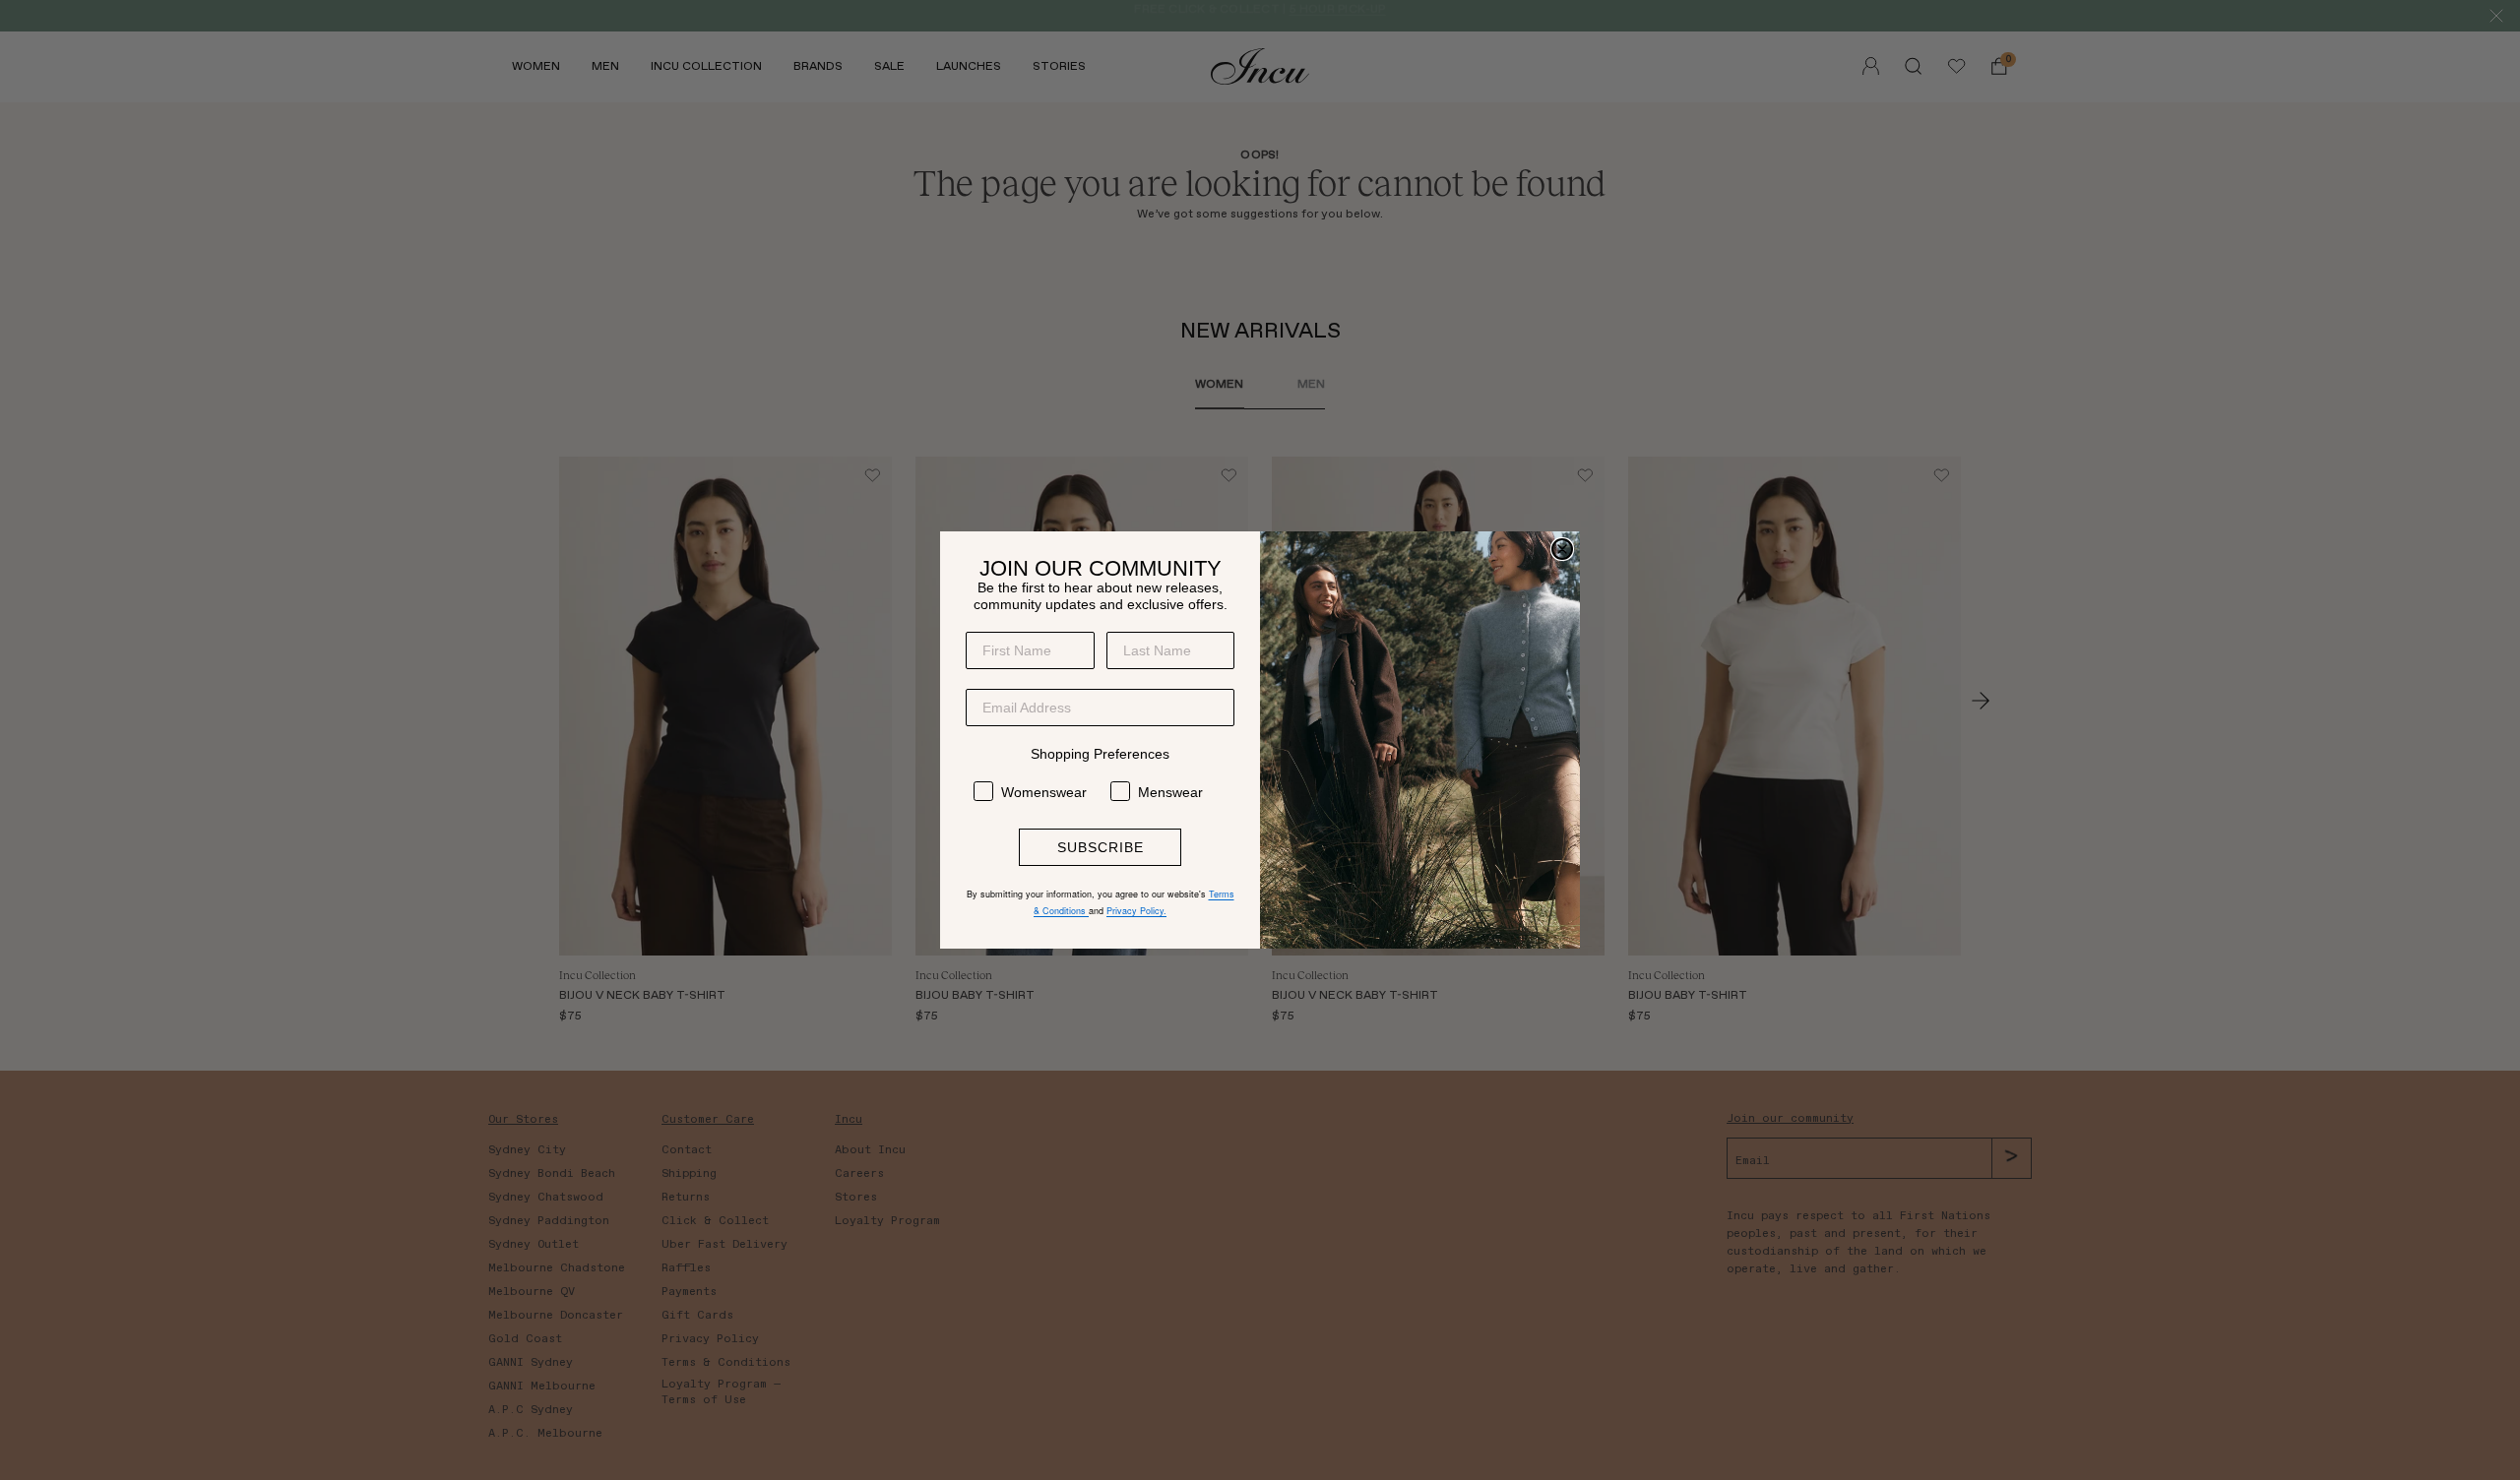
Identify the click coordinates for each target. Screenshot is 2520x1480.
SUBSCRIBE (1101, 847)
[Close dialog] (1562, 549)
